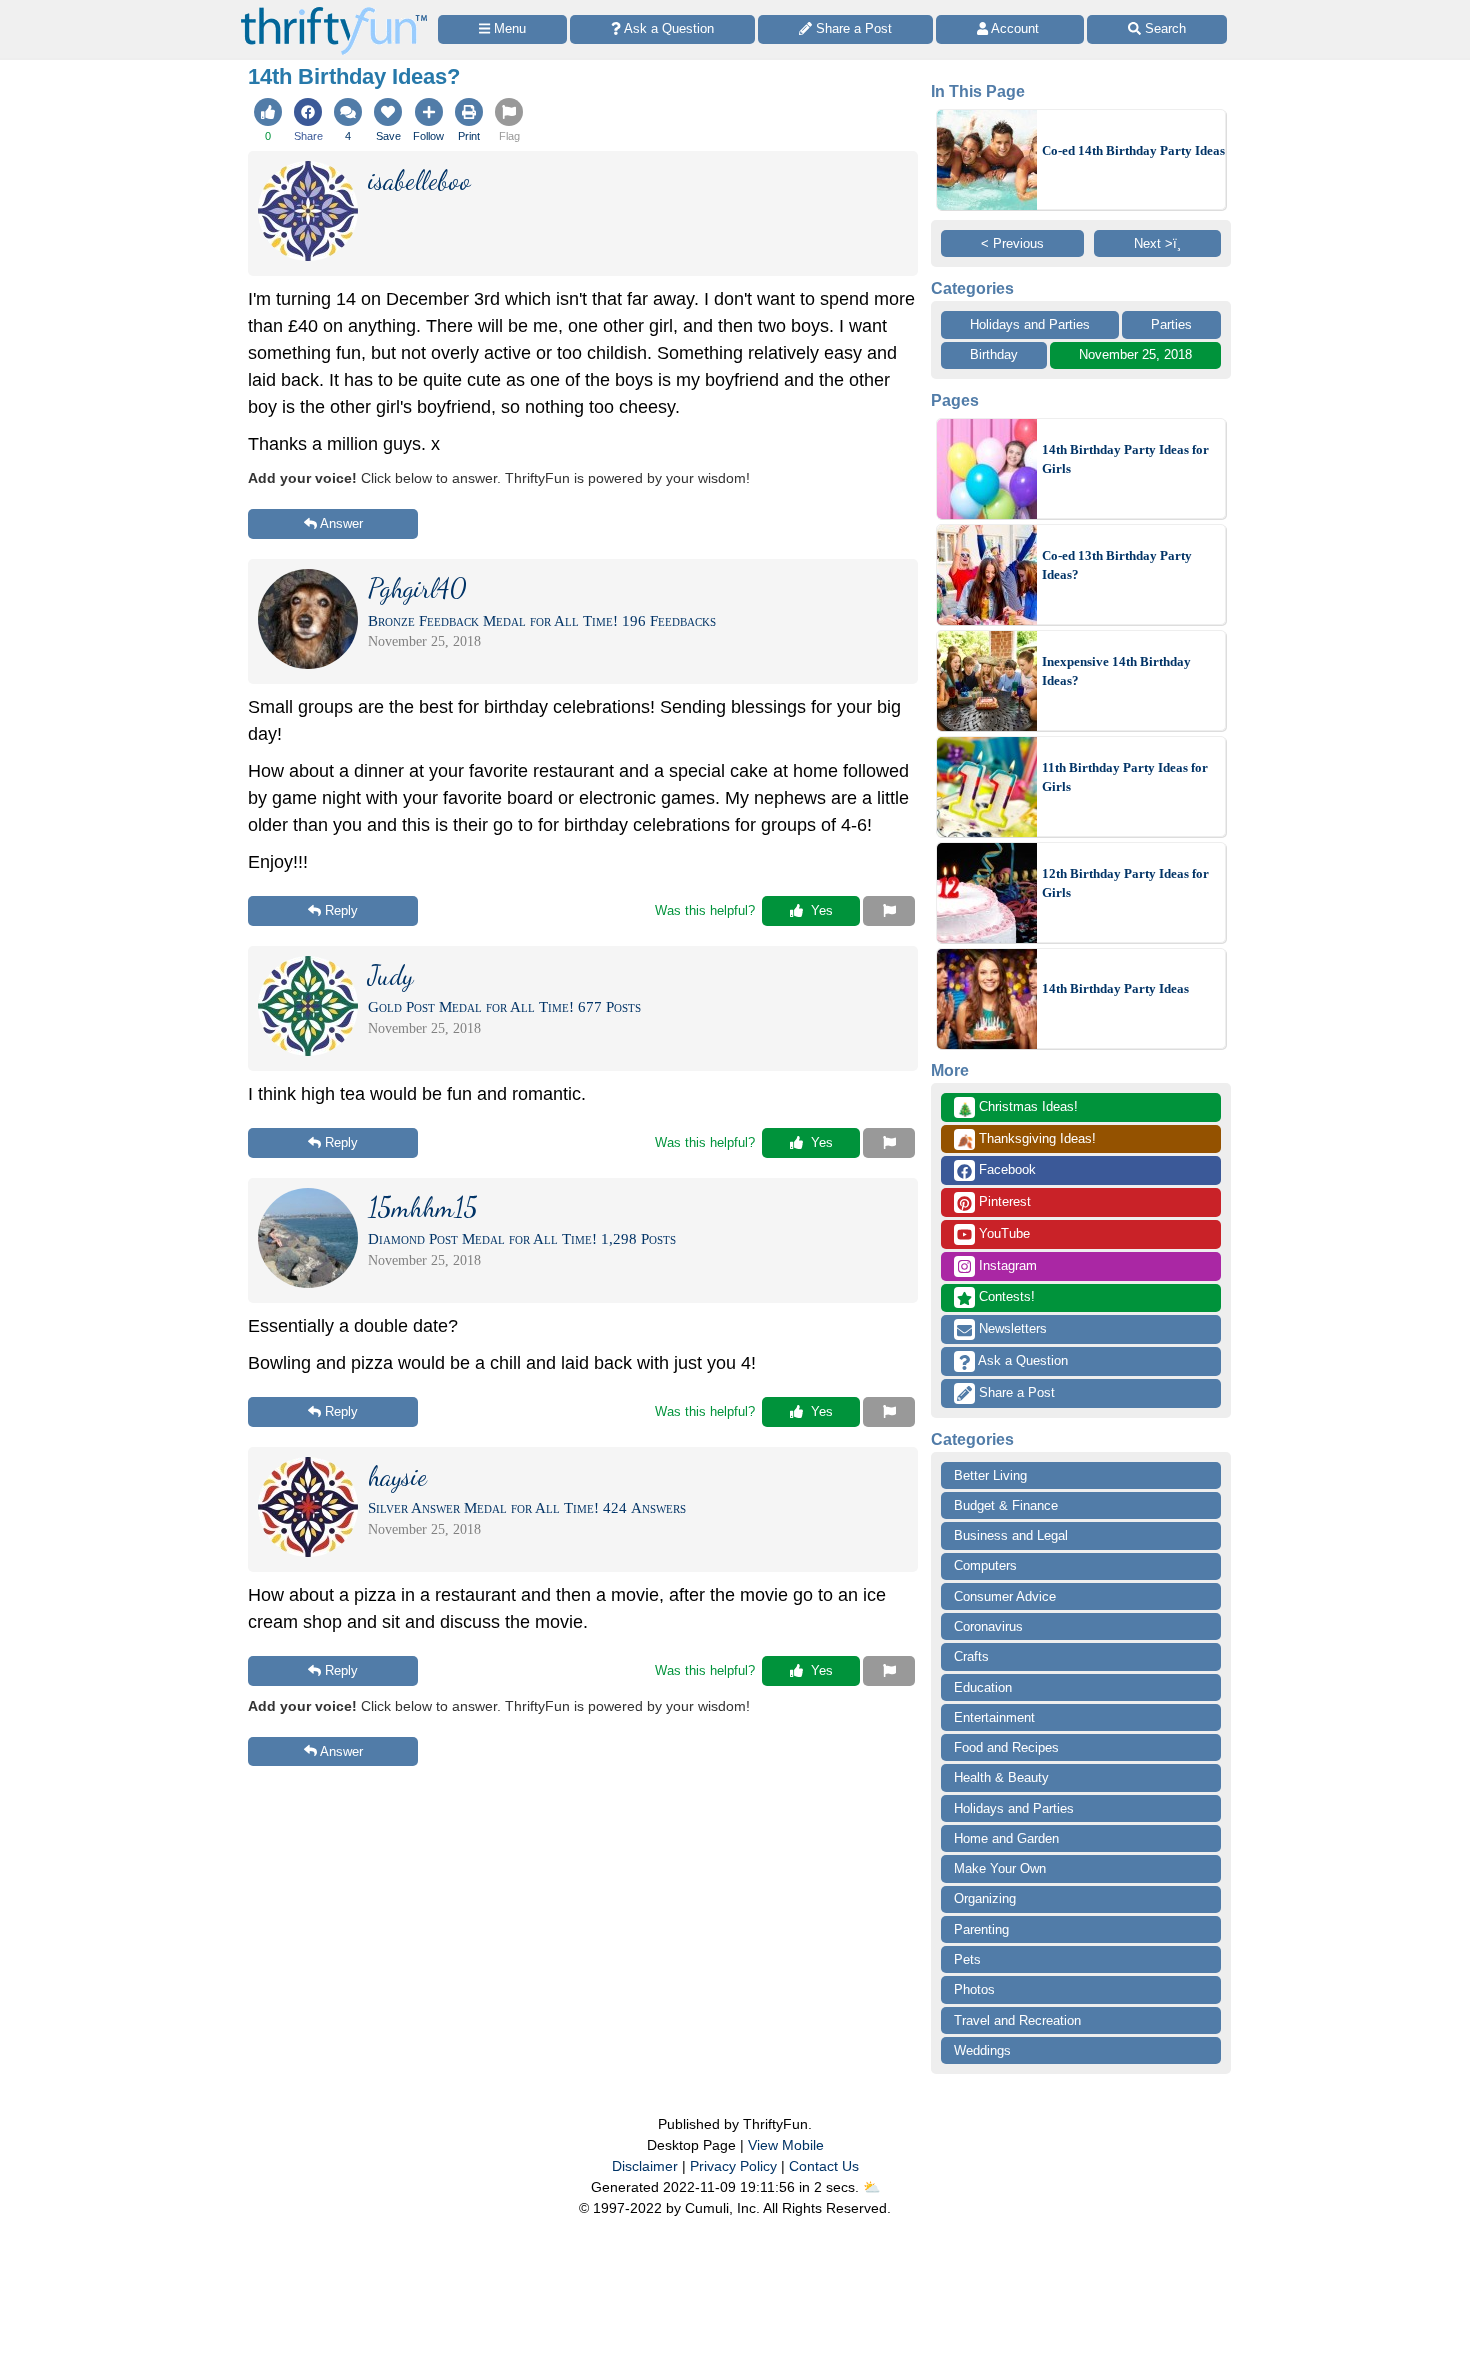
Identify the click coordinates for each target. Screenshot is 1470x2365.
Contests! (1005, 1296)
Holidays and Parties (1030, 324)
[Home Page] (334, 11)
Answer (341, 523)
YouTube (1002, 1233)
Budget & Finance (1006, 1505)
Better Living (990, 1475)
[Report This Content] (889, 911)
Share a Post (1015, 1392)
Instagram (1006, 1265)
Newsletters (1011, 1328)
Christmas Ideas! (1017, 1108)
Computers (985, 1565)
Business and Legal (1011, 1535)
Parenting (981, 1929)
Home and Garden (1006, 1838)
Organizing (985, 1898)
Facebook (1005, 1169)
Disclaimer (645, 2166)
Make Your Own (1000, 1868)
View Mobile (786, 2145)
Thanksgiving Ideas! (1026, 1140)
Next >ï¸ (1157, 243)
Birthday (994, 354)
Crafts (971, 1656)
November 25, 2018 (1135, 354)
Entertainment (994, 1717)
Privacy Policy (733, 2166)
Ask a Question (1021, 1360)
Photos (974, 1989)
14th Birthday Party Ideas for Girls (1125, 459)
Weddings (982, 2050)
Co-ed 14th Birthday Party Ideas (1133, 150)
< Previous (1012, 243)
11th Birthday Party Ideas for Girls (1125, 777)
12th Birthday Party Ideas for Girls (1125, 883)
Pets (967, 1959)
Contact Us (824, 2166)
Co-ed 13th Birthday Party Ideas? (1117, 565)
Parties (1171, 324)
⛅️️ (871, 2187)
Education (983, 1687)
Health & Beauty (1001, 1777)
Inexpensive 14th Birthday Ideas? (1116, 671)
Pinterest (1003, 1201)
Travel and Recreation (1017, 2020)
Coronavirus (988, 1626)
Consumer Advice (1005, 1596)
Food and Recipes (1006, 1747)
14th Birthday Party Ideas (1115, 988)
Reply (341, 910)
